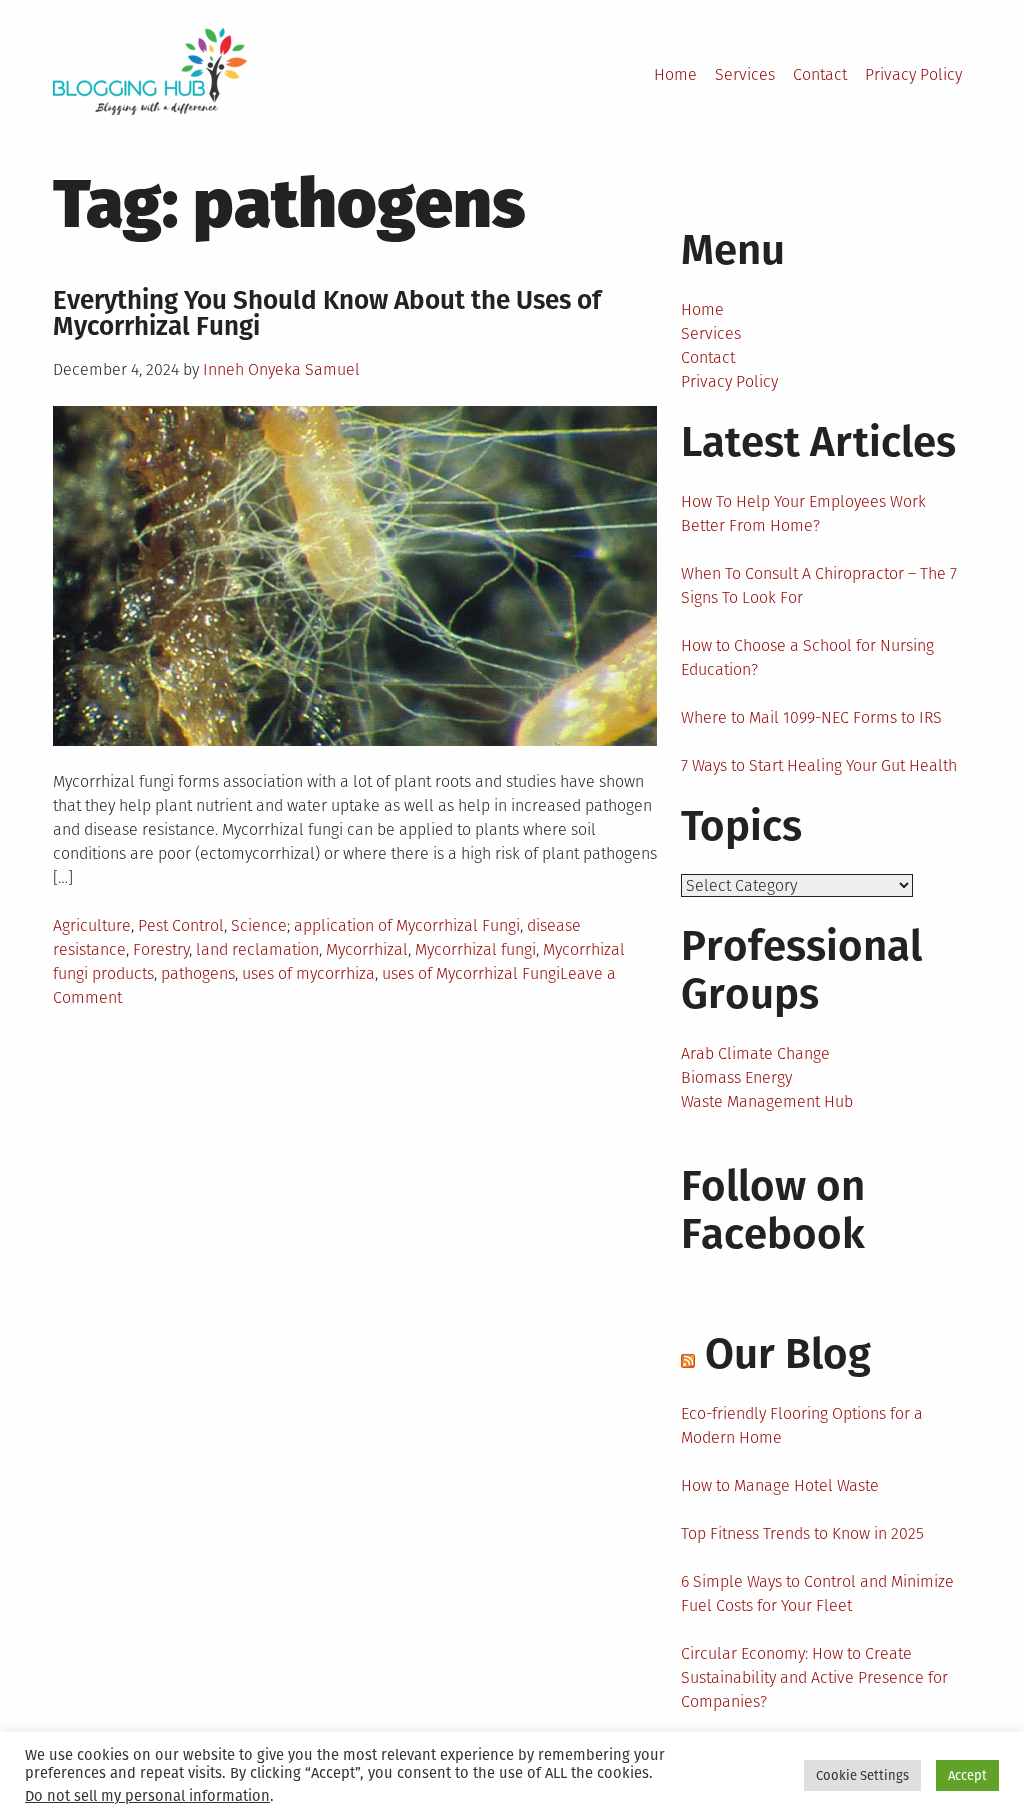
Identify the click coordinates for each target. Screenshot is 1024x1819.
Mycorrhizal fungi (475, 949)
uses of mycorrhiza (308, 973)
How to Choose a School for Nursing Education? (807, 657)
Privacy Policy (913, 74)
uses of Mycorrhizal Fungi (471, 973)
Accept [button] (967, 1775)
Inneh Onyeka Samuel (281, 369)
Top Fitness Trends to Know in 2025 (802, 1533)
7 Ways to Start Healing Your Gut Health (819, 765)
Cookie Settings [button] (862, 1775)
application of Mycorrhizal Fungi (407, 925)
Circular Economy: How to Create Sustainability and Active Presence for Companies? (814, 1677)
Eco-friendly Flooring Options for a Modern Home (802, 1425)
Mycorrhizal (367, 949)
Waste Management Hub (767, 1101)
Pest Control (181, 925)
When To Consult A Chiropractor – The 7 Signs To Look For (819, 585)
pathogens (198, 973)
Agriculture (92, 925)
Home (675, 74)
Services (745, 74)
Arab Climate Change (755, 1053)
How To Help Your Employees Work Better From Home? (803, 513)
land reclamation (257, 949)
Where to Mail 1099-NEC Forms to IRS (811, 717)
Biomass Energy (736, 1077)
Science (259, 925)
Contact (820, 74)
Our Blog (788, 1354)
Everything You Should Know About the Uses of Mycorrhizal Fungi (327, 313)
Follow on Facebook (773, 1210)
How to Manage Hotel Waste (780, 1485)
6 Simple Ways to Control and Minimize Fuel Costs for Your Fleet (817, 1593)
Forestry (161, 949)
